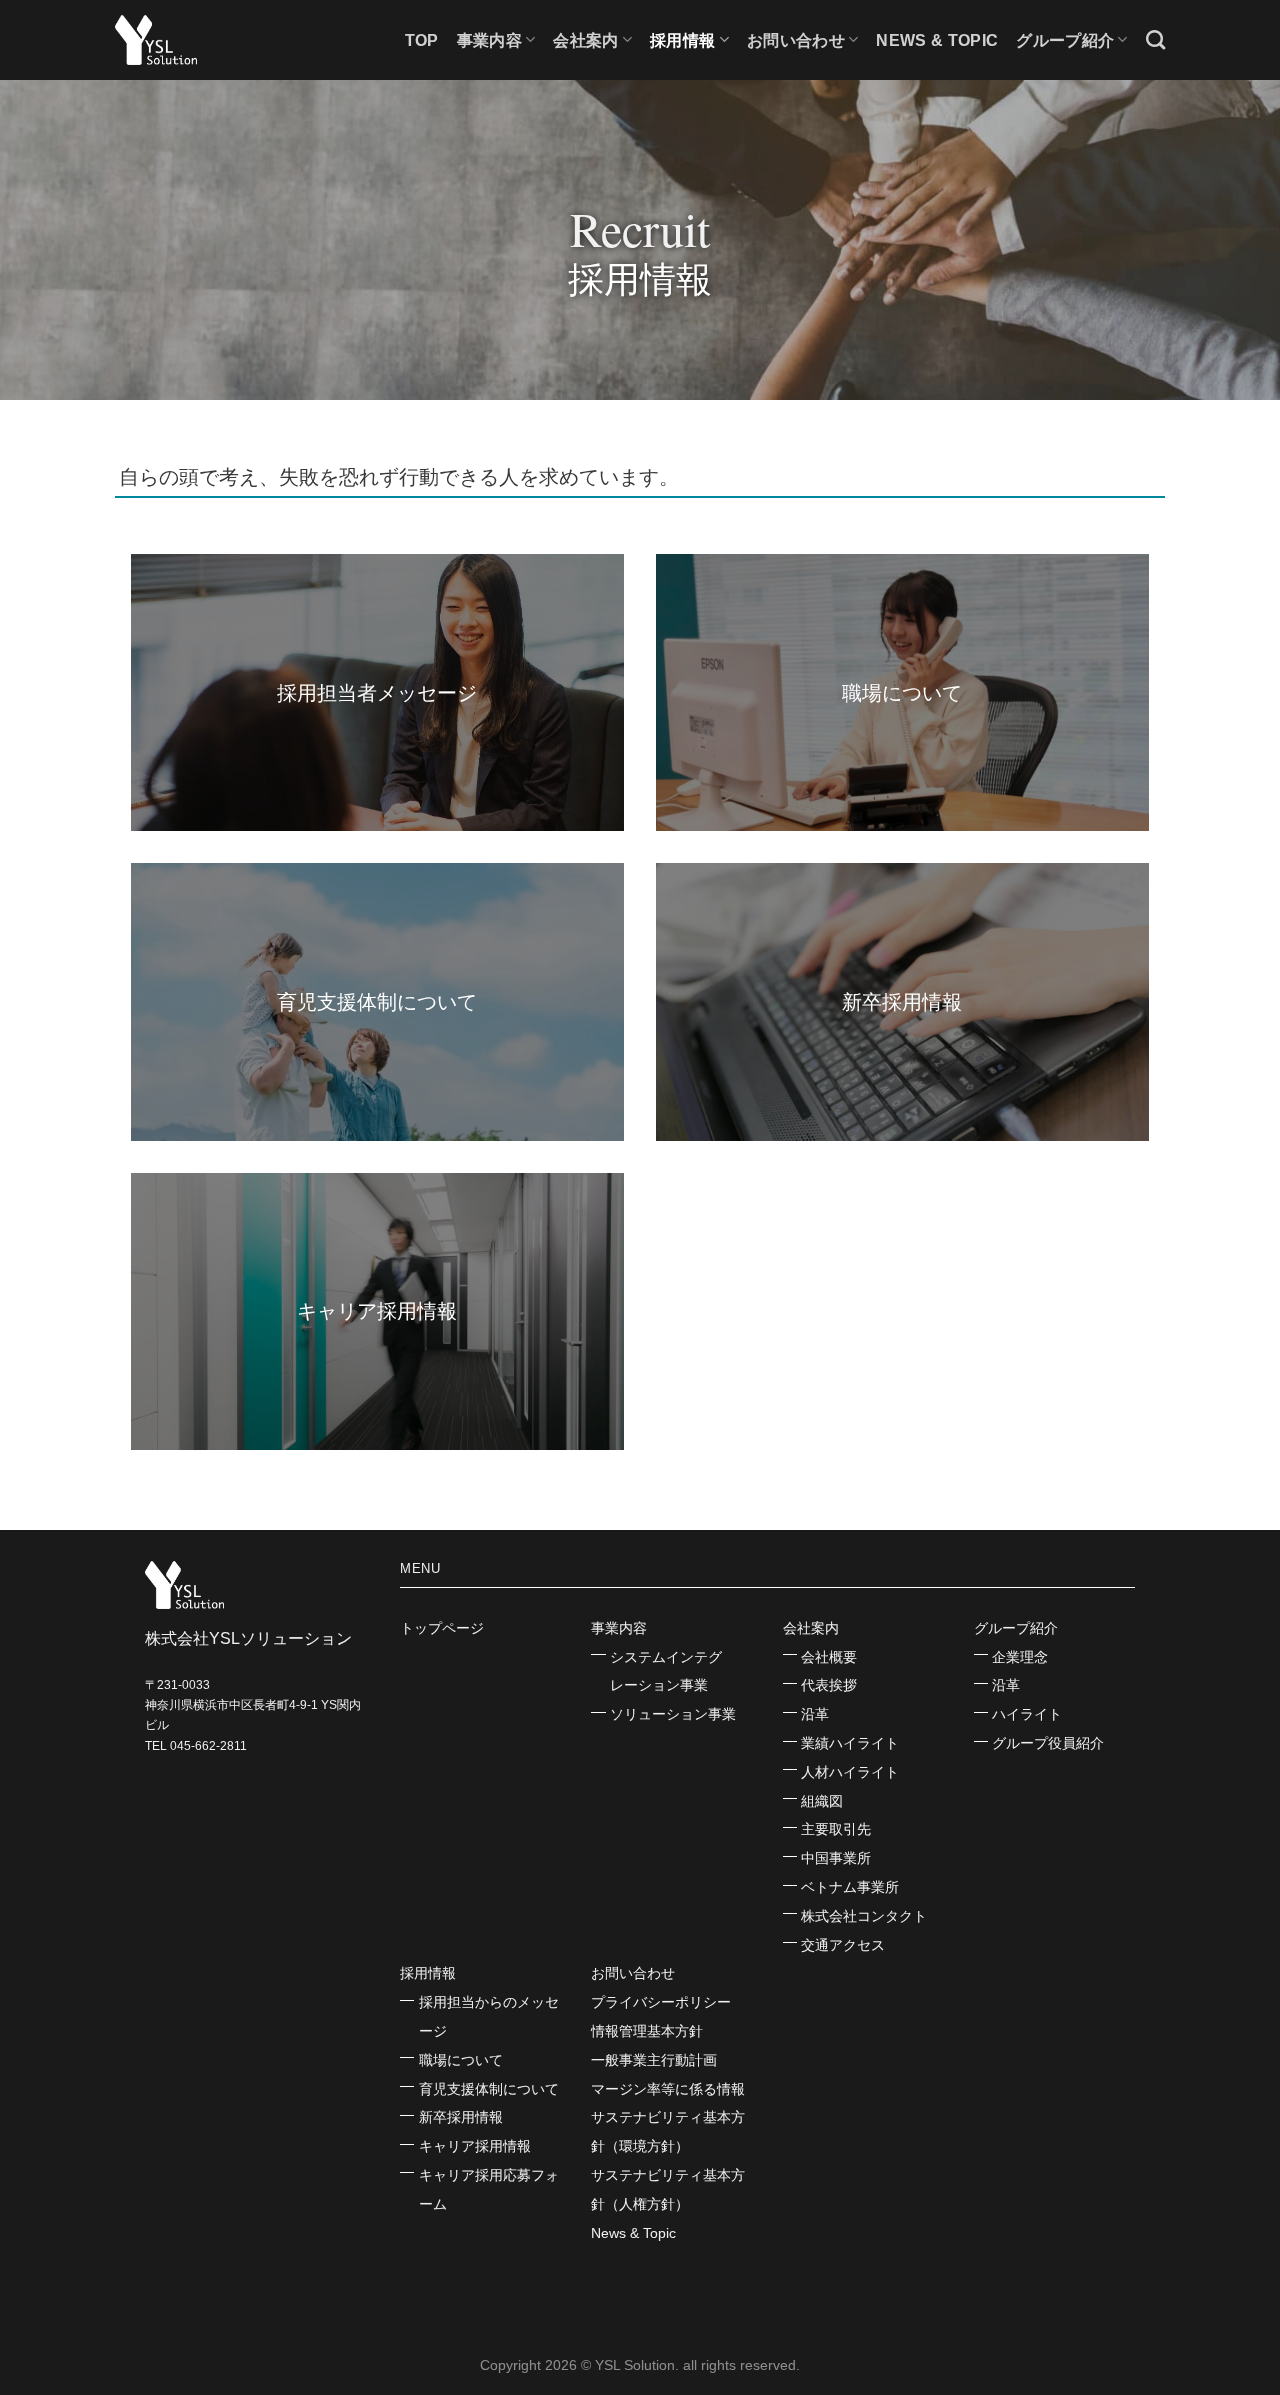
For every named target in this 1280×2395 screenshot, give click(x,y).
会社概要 (829, 1657)
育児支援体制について (489, 2089)
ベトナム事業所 (850, 1887)
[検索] (1155, 39)
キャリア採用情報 (475, 2146)
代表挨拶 (829, 1685)
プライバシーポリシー (661, 2002)
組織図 (822, 1801)
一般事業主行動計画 (654, 2060)
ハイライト (1027, 1714)
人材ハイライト (850, 1772)
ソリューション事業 (673, 1714)
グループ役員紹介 (1048, 1743)
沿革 (815, 1714)
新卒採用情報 (461, 2117)
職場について (461, 2060)
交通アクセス (843, 1945)
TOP (422, 40)
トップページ (442, 1628)
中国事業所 (836, 1858)
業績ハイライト (850, 1743)
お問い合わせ (633, 1973)
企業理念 (1020, 1657)
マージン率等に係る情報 (668, 2089)
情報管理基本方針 (647, 2031)
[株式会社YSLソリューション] (215, 40)
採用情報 (682, 40)
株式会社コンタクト (864, 1916)
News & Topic (937, 40)
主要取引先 (836, 1829)
